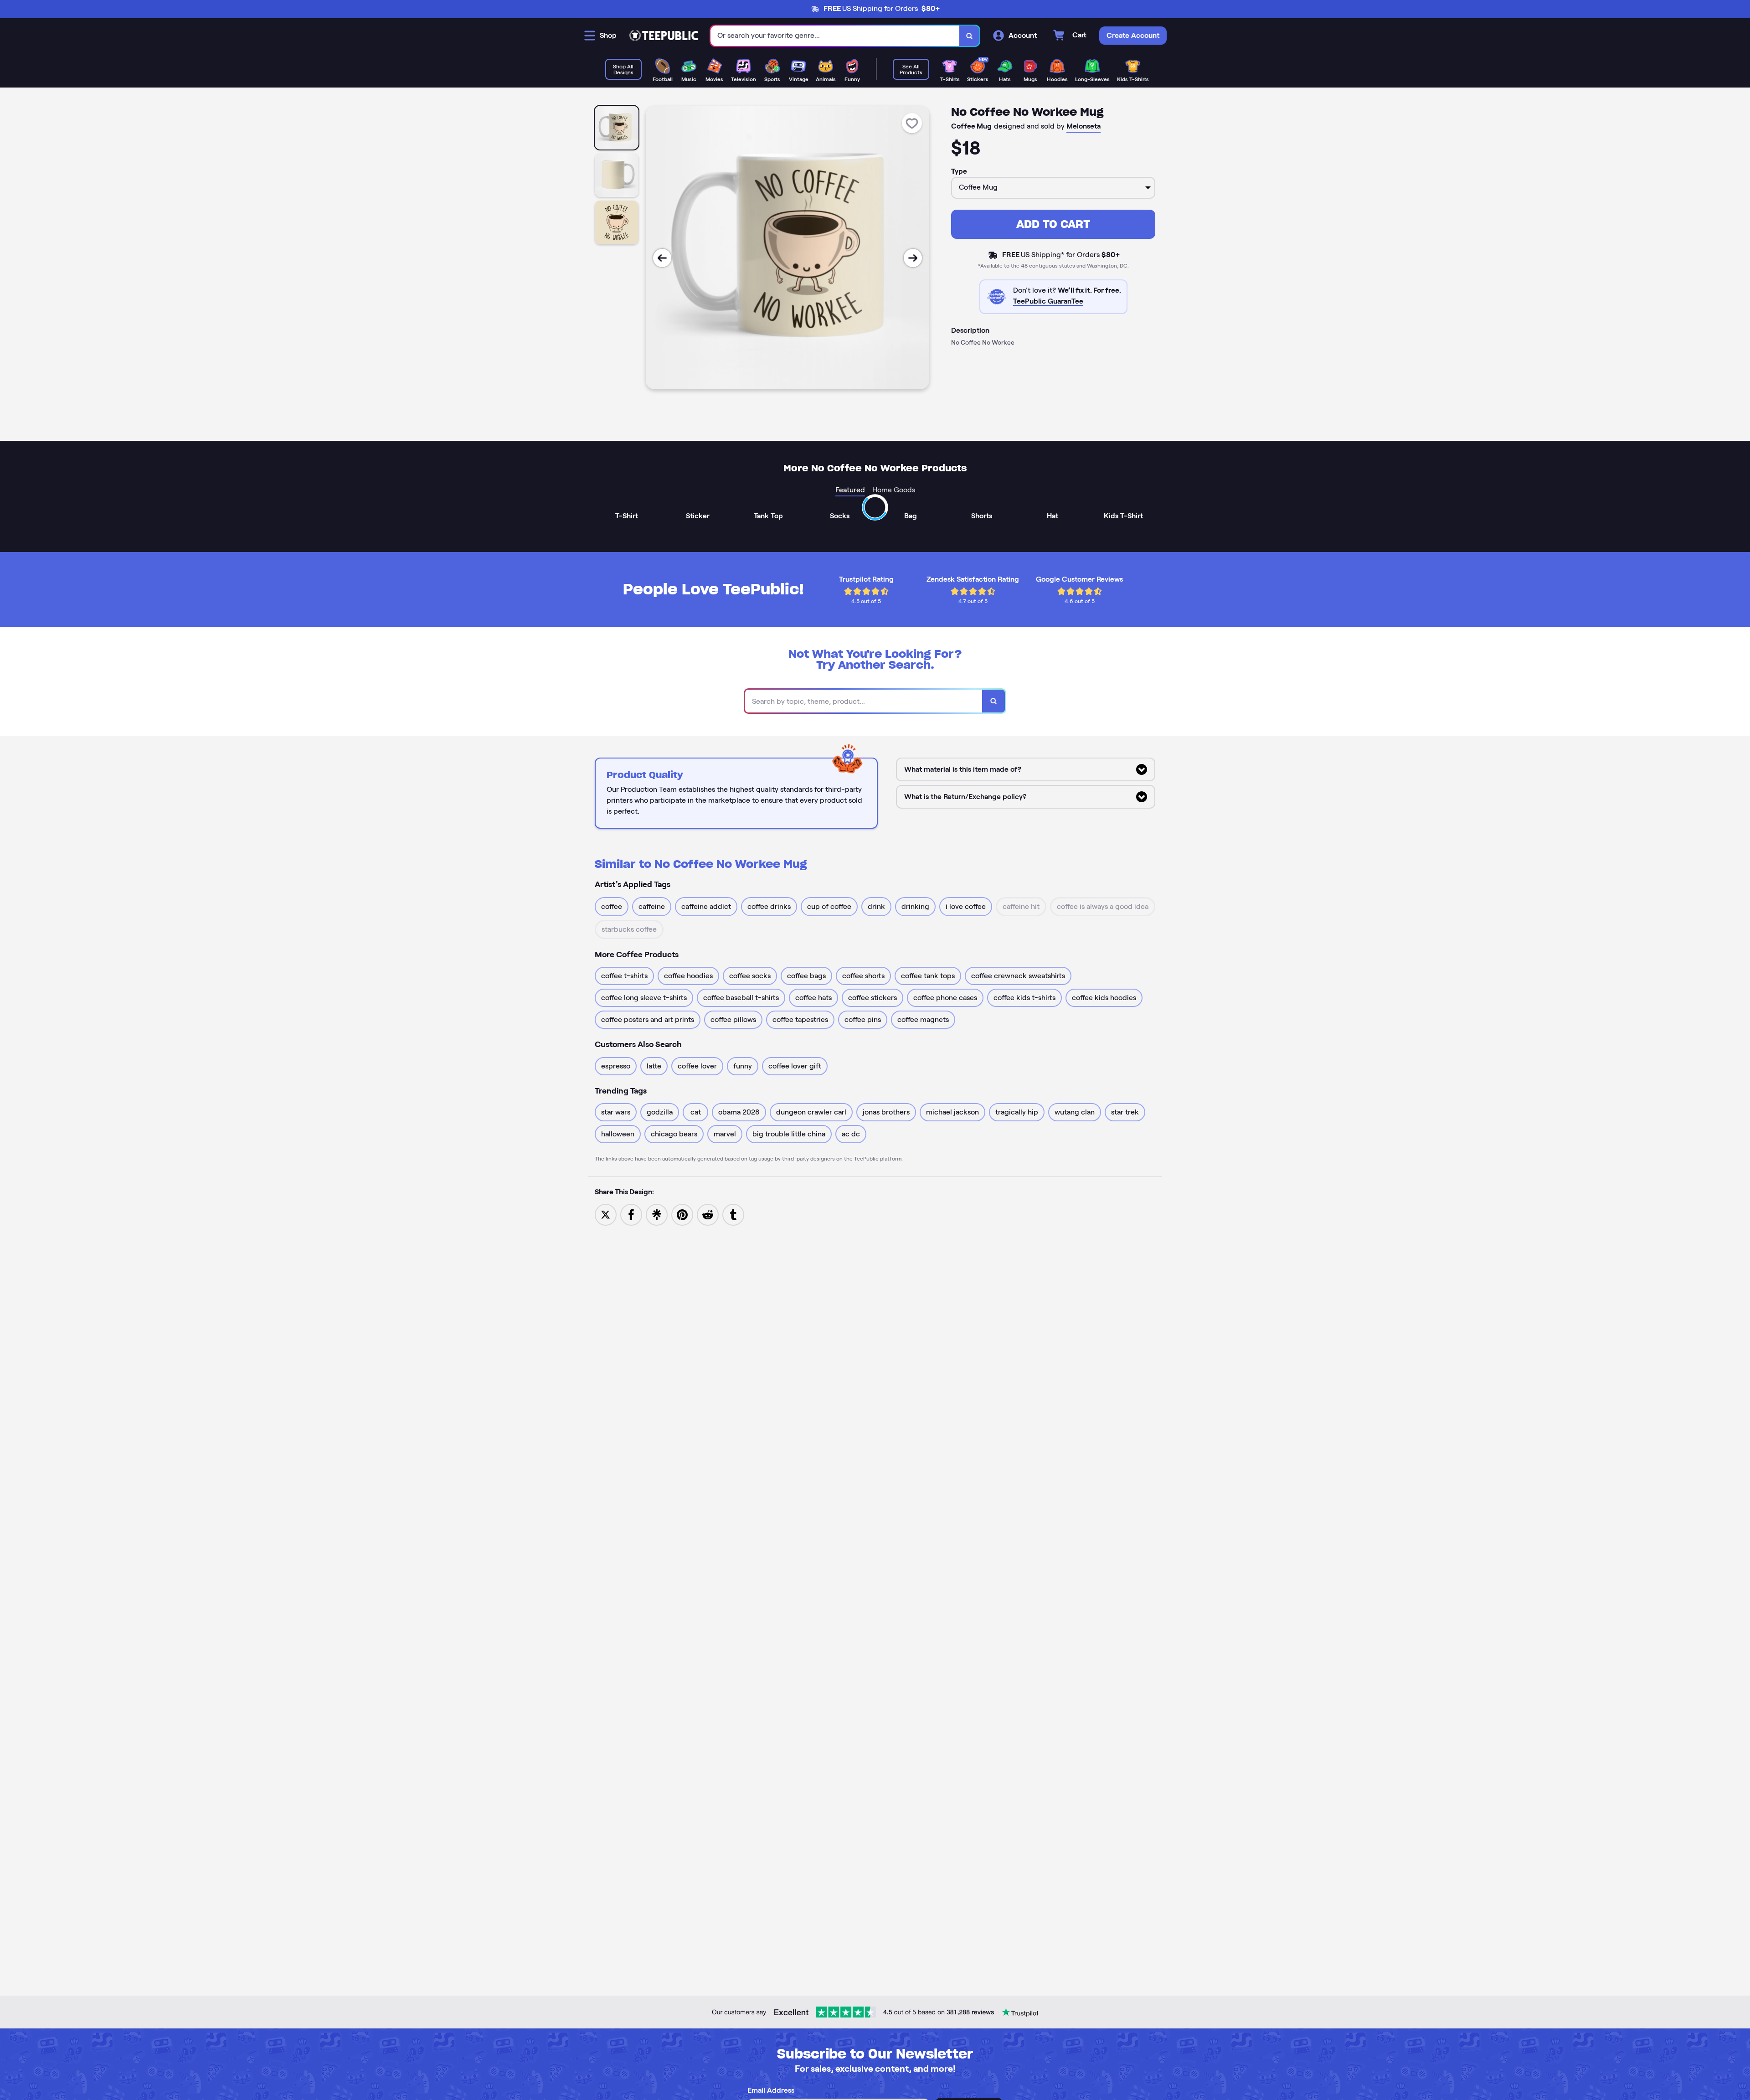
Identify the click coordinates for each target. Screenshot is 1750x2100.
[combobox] (835, 36)
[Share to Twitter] (606, 1214)
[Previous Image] (662, 258)
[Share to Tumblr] (733, 1214)
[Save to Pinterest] (682, 1214)
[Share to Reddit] (708, 1214)
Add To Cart (1053, 224)
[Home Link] (664, 36)
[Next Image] (913, 258)
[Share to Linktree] (657, 1214)
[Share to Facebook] (631, 1214)
